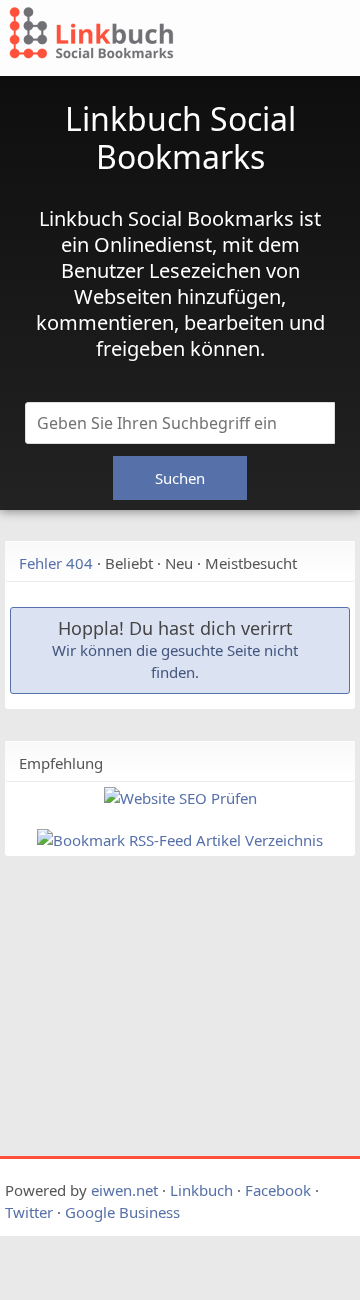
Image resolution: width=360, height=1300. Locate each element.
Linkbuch (201, 1190)
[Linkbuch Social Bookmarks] (126, 36)
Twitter (29, 1212)
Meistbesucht (251, 563)
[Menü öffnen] (301, 43)
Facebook (278, 1190)
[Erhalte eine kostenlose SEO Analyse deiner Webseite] (180, 798)
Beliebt (129, 563)
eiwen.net (124, 1190)
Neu (179, 563)
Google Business (122, 1212)
